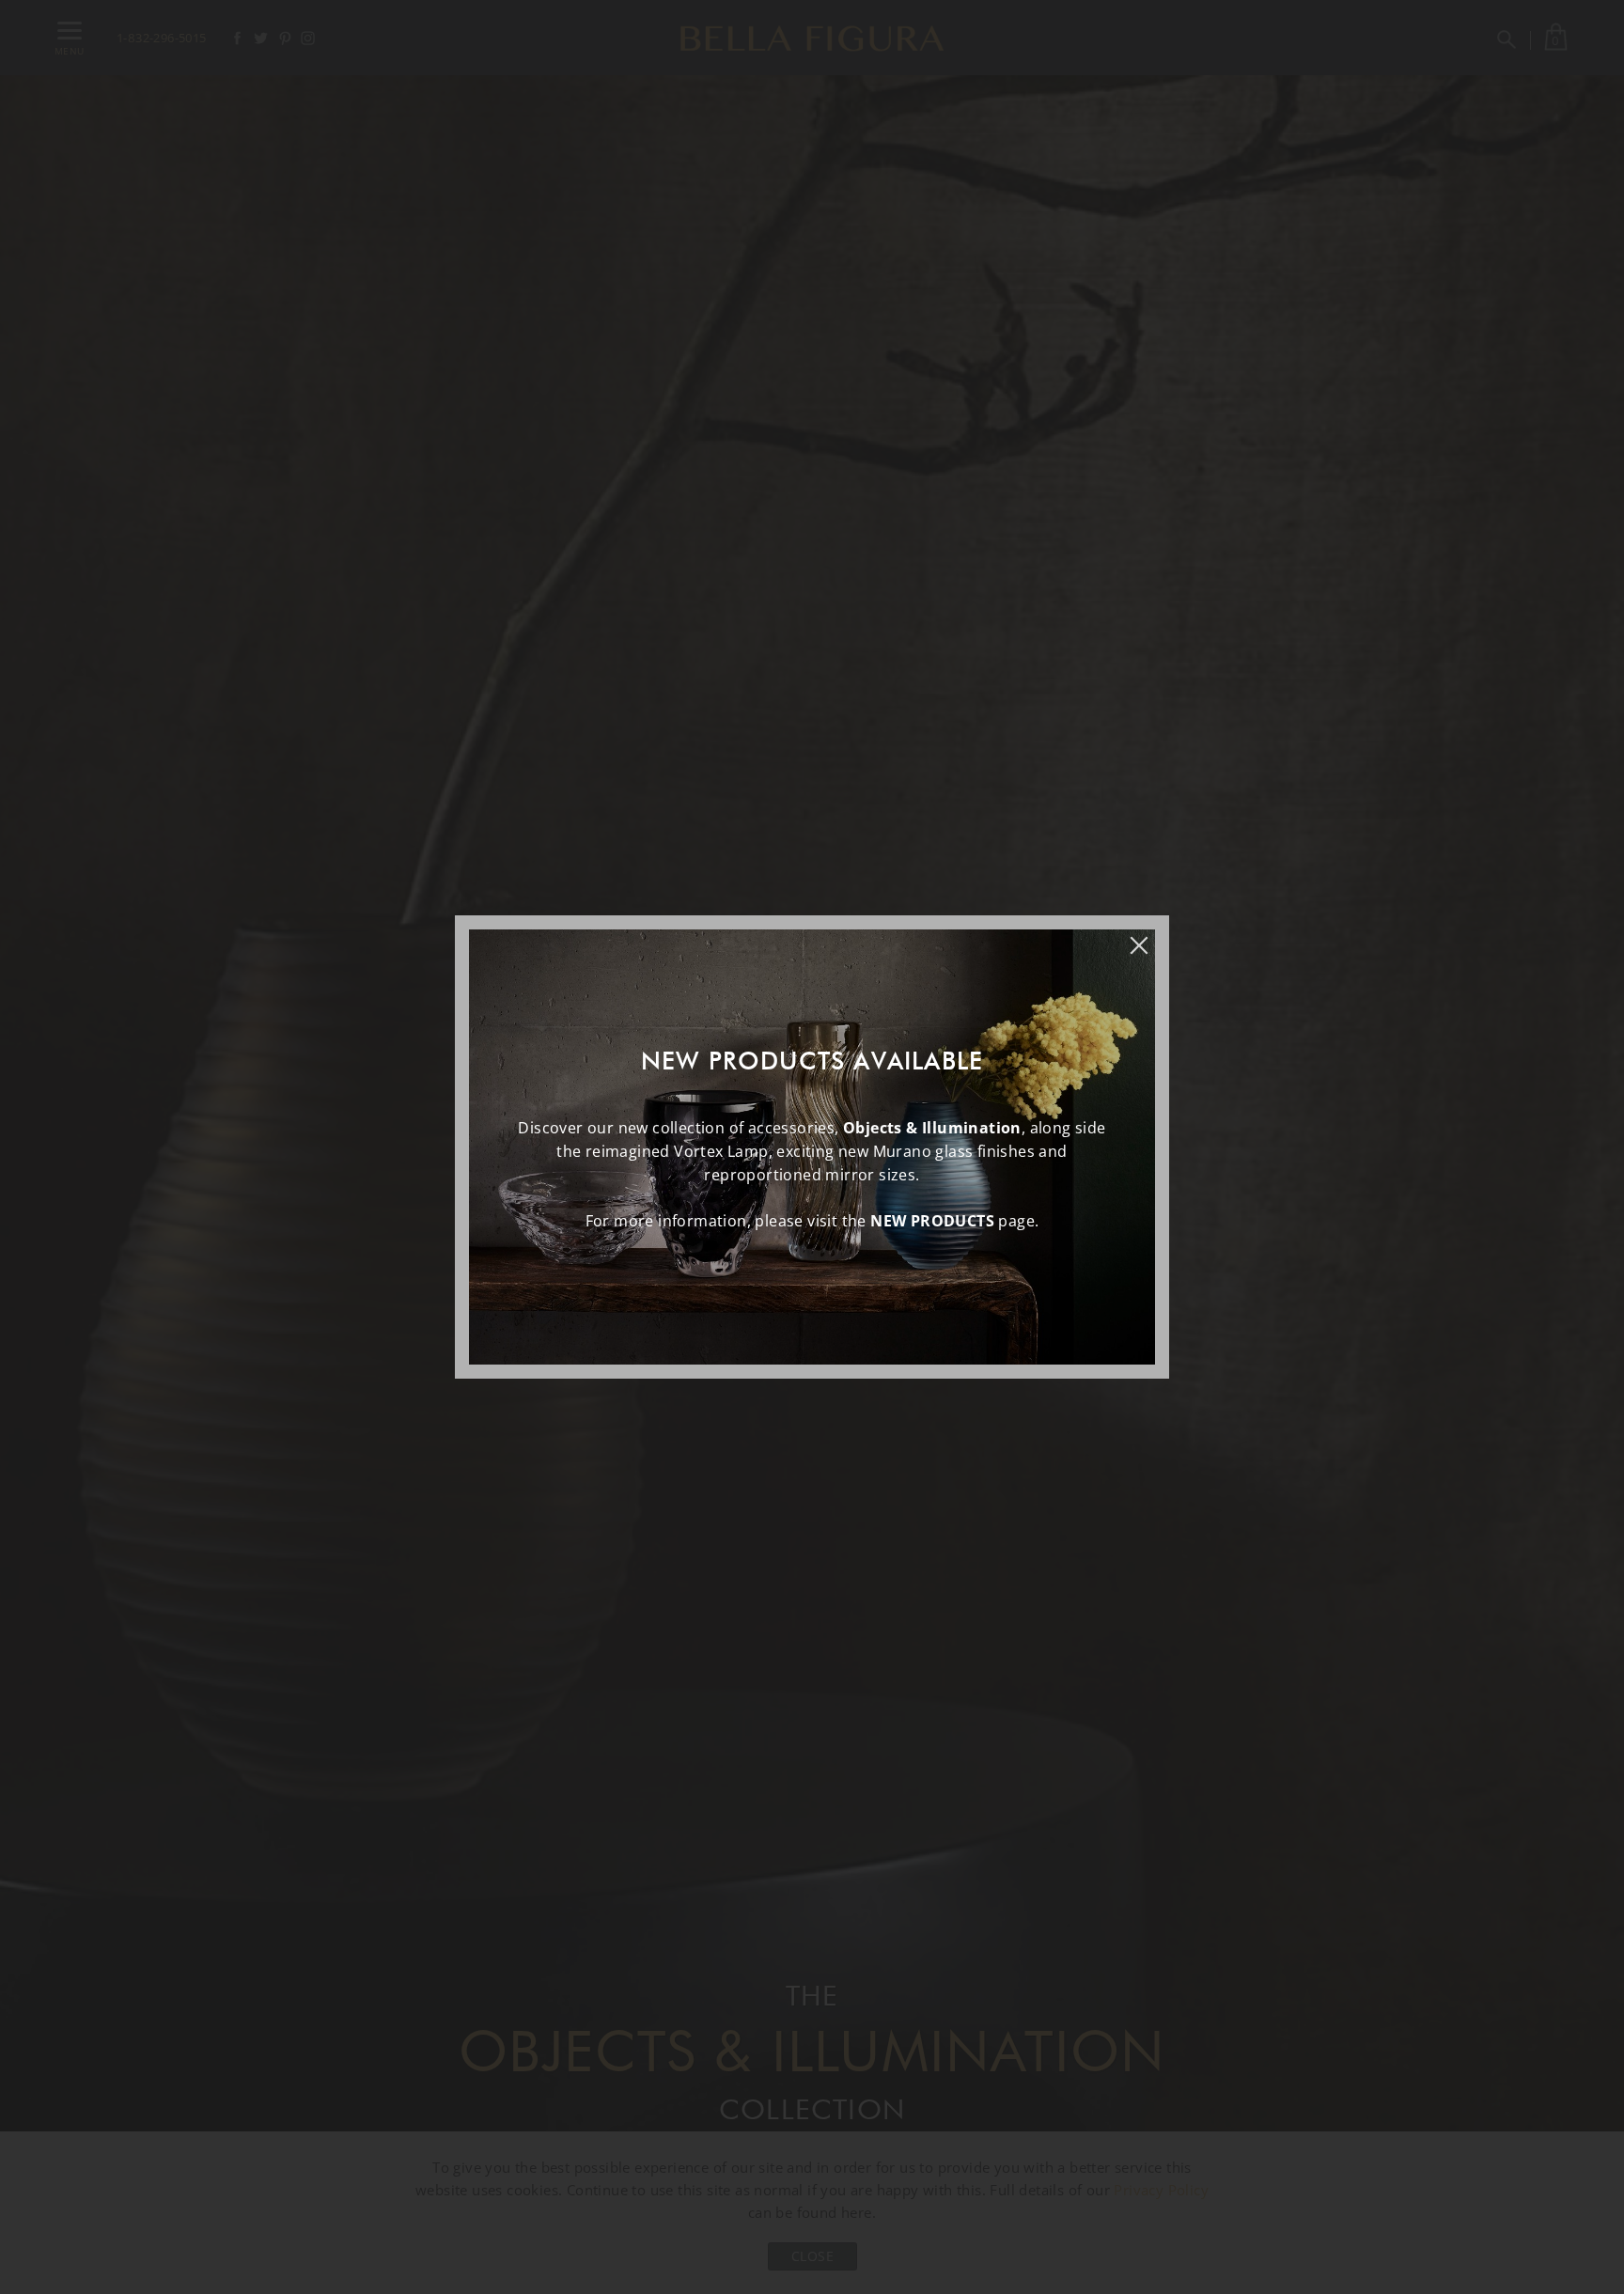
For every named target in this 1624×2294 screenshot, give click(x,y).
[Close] (1148, 936)
